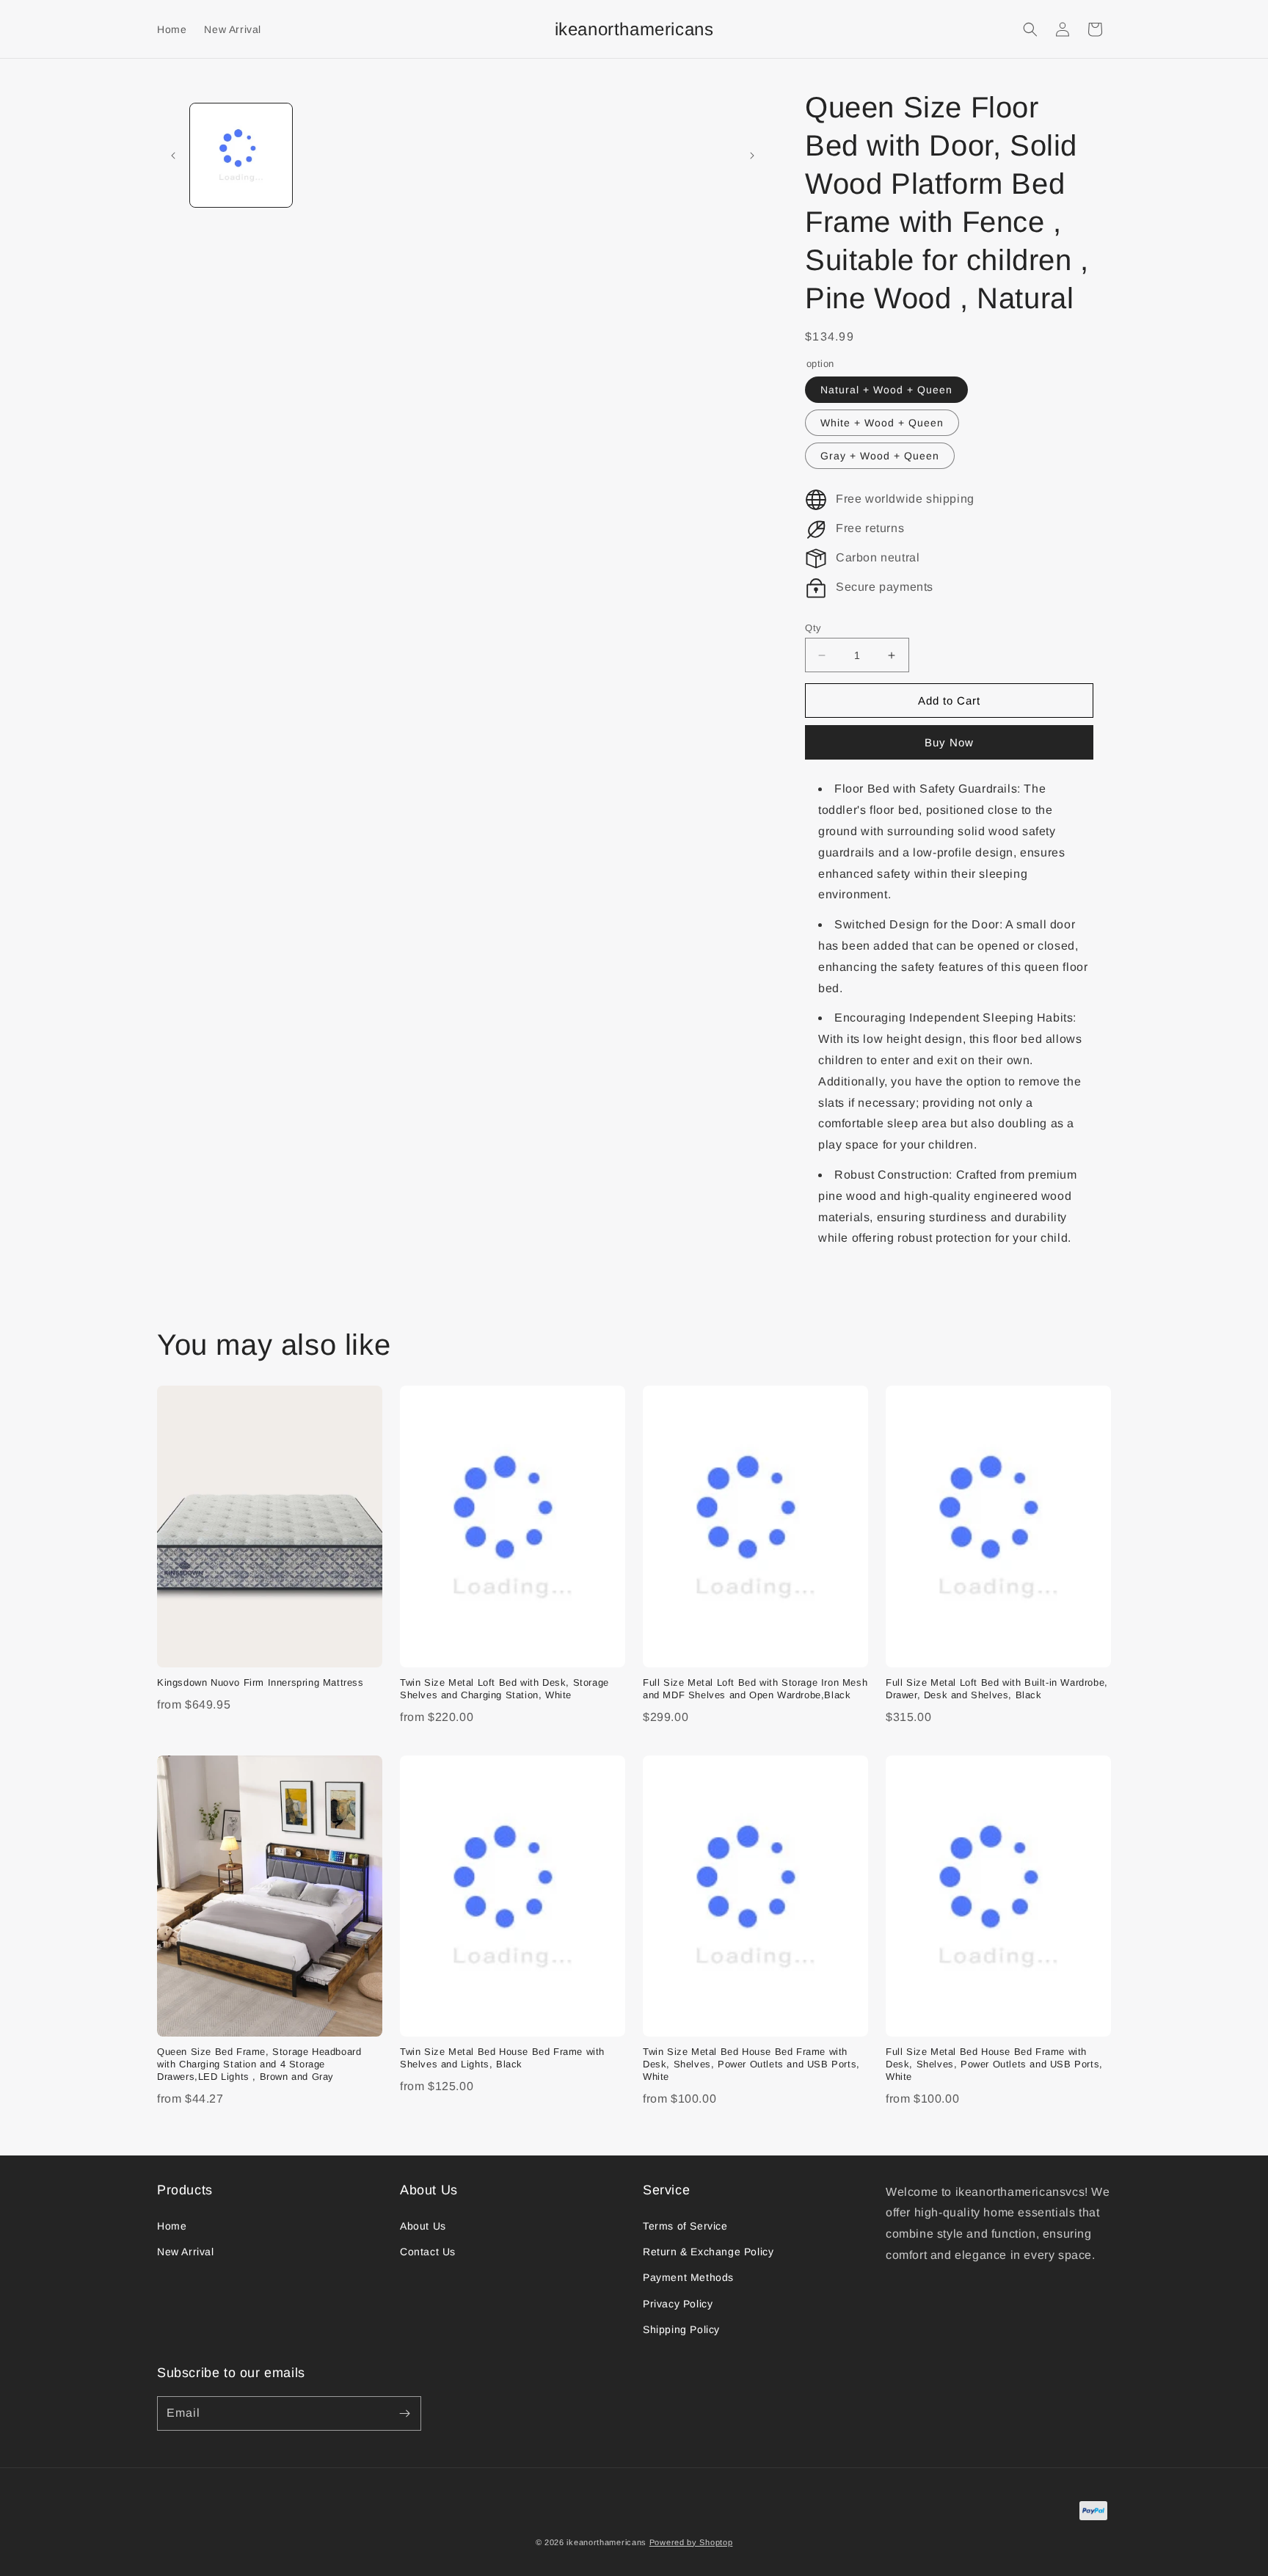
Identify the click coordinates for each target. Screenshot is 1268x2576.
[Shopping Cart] (1095, 29)
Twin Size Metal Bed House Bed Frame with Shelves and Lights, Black (502, 2058)
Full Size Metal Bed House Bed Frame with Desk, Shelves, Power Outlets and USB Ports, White (994, 2064)
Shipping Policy (681, 2329)
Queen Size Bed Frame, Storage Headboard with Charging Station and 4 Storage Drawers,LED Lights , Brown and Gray (259, 2064)
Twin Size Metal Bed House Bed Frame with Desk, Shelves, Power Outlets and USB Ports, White (751, 2064)
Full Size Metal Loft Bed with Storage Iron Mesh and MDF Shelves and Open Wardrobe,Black (755, 1689)
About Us (423, 2226)
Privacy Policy (678, 2304)
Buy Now (949, 742)
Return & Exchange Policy (708, 2252)
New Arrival (186, 2252)
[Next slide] (752, 156)
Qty (813, 628)
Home (172, 2226)
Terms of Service (685, 2226)
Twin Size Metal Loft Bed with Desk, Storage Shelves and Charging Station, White (504, 1689)
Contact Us (428, 2252)
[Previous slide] (173, 156)
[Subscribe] (404, 2413)
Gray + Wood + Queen (880, 456)
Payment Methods (688, 2277)
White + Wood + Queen (882, 423)
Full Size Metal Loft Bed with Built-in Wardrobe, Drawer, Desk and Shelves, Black (997, 1689)
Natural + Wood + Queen (886, 390)
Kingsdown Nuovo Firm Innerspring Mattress (260, 1682)
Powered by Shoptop (691, 2542)
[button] (1030, 29)
